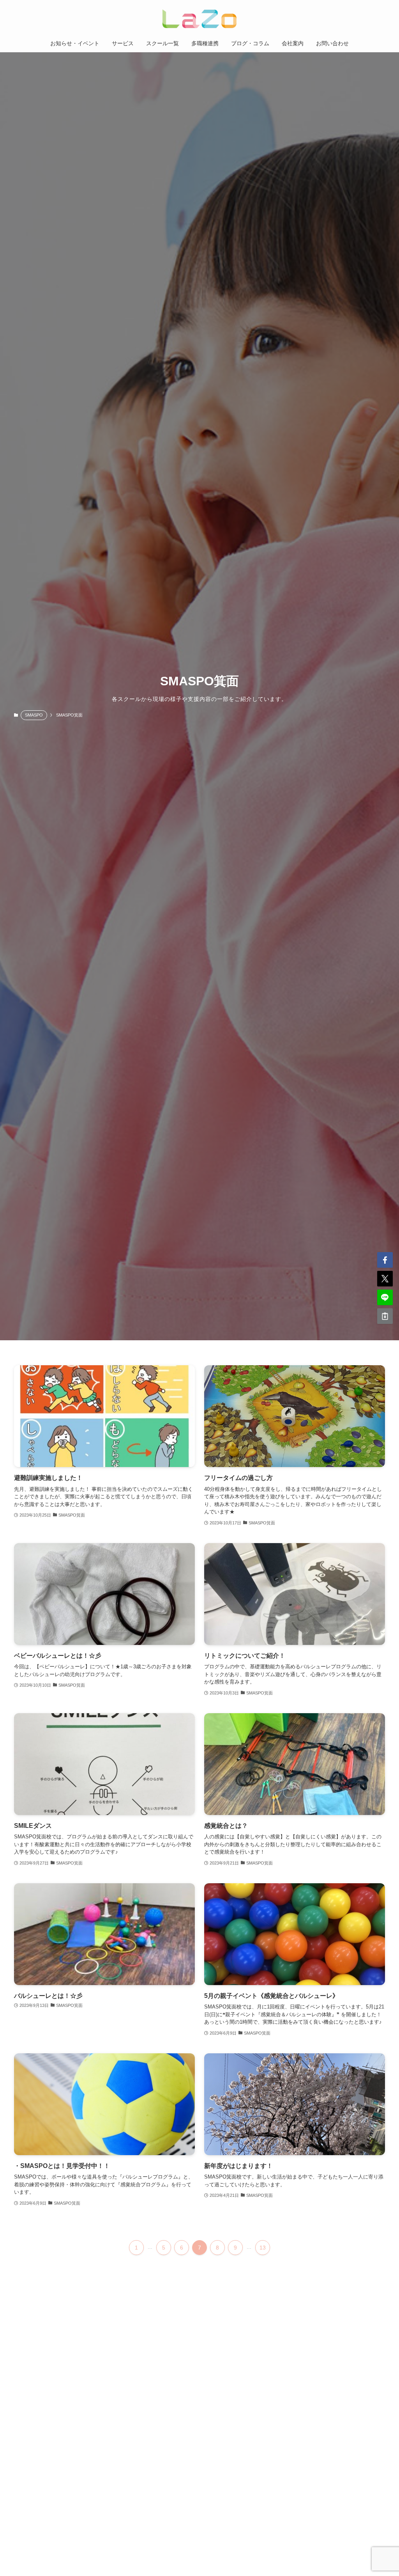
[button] (385, 1260)
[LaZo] (199, 19)
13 (263, 2248)
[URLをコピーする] (385, 1316)
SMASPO (34, 715)
